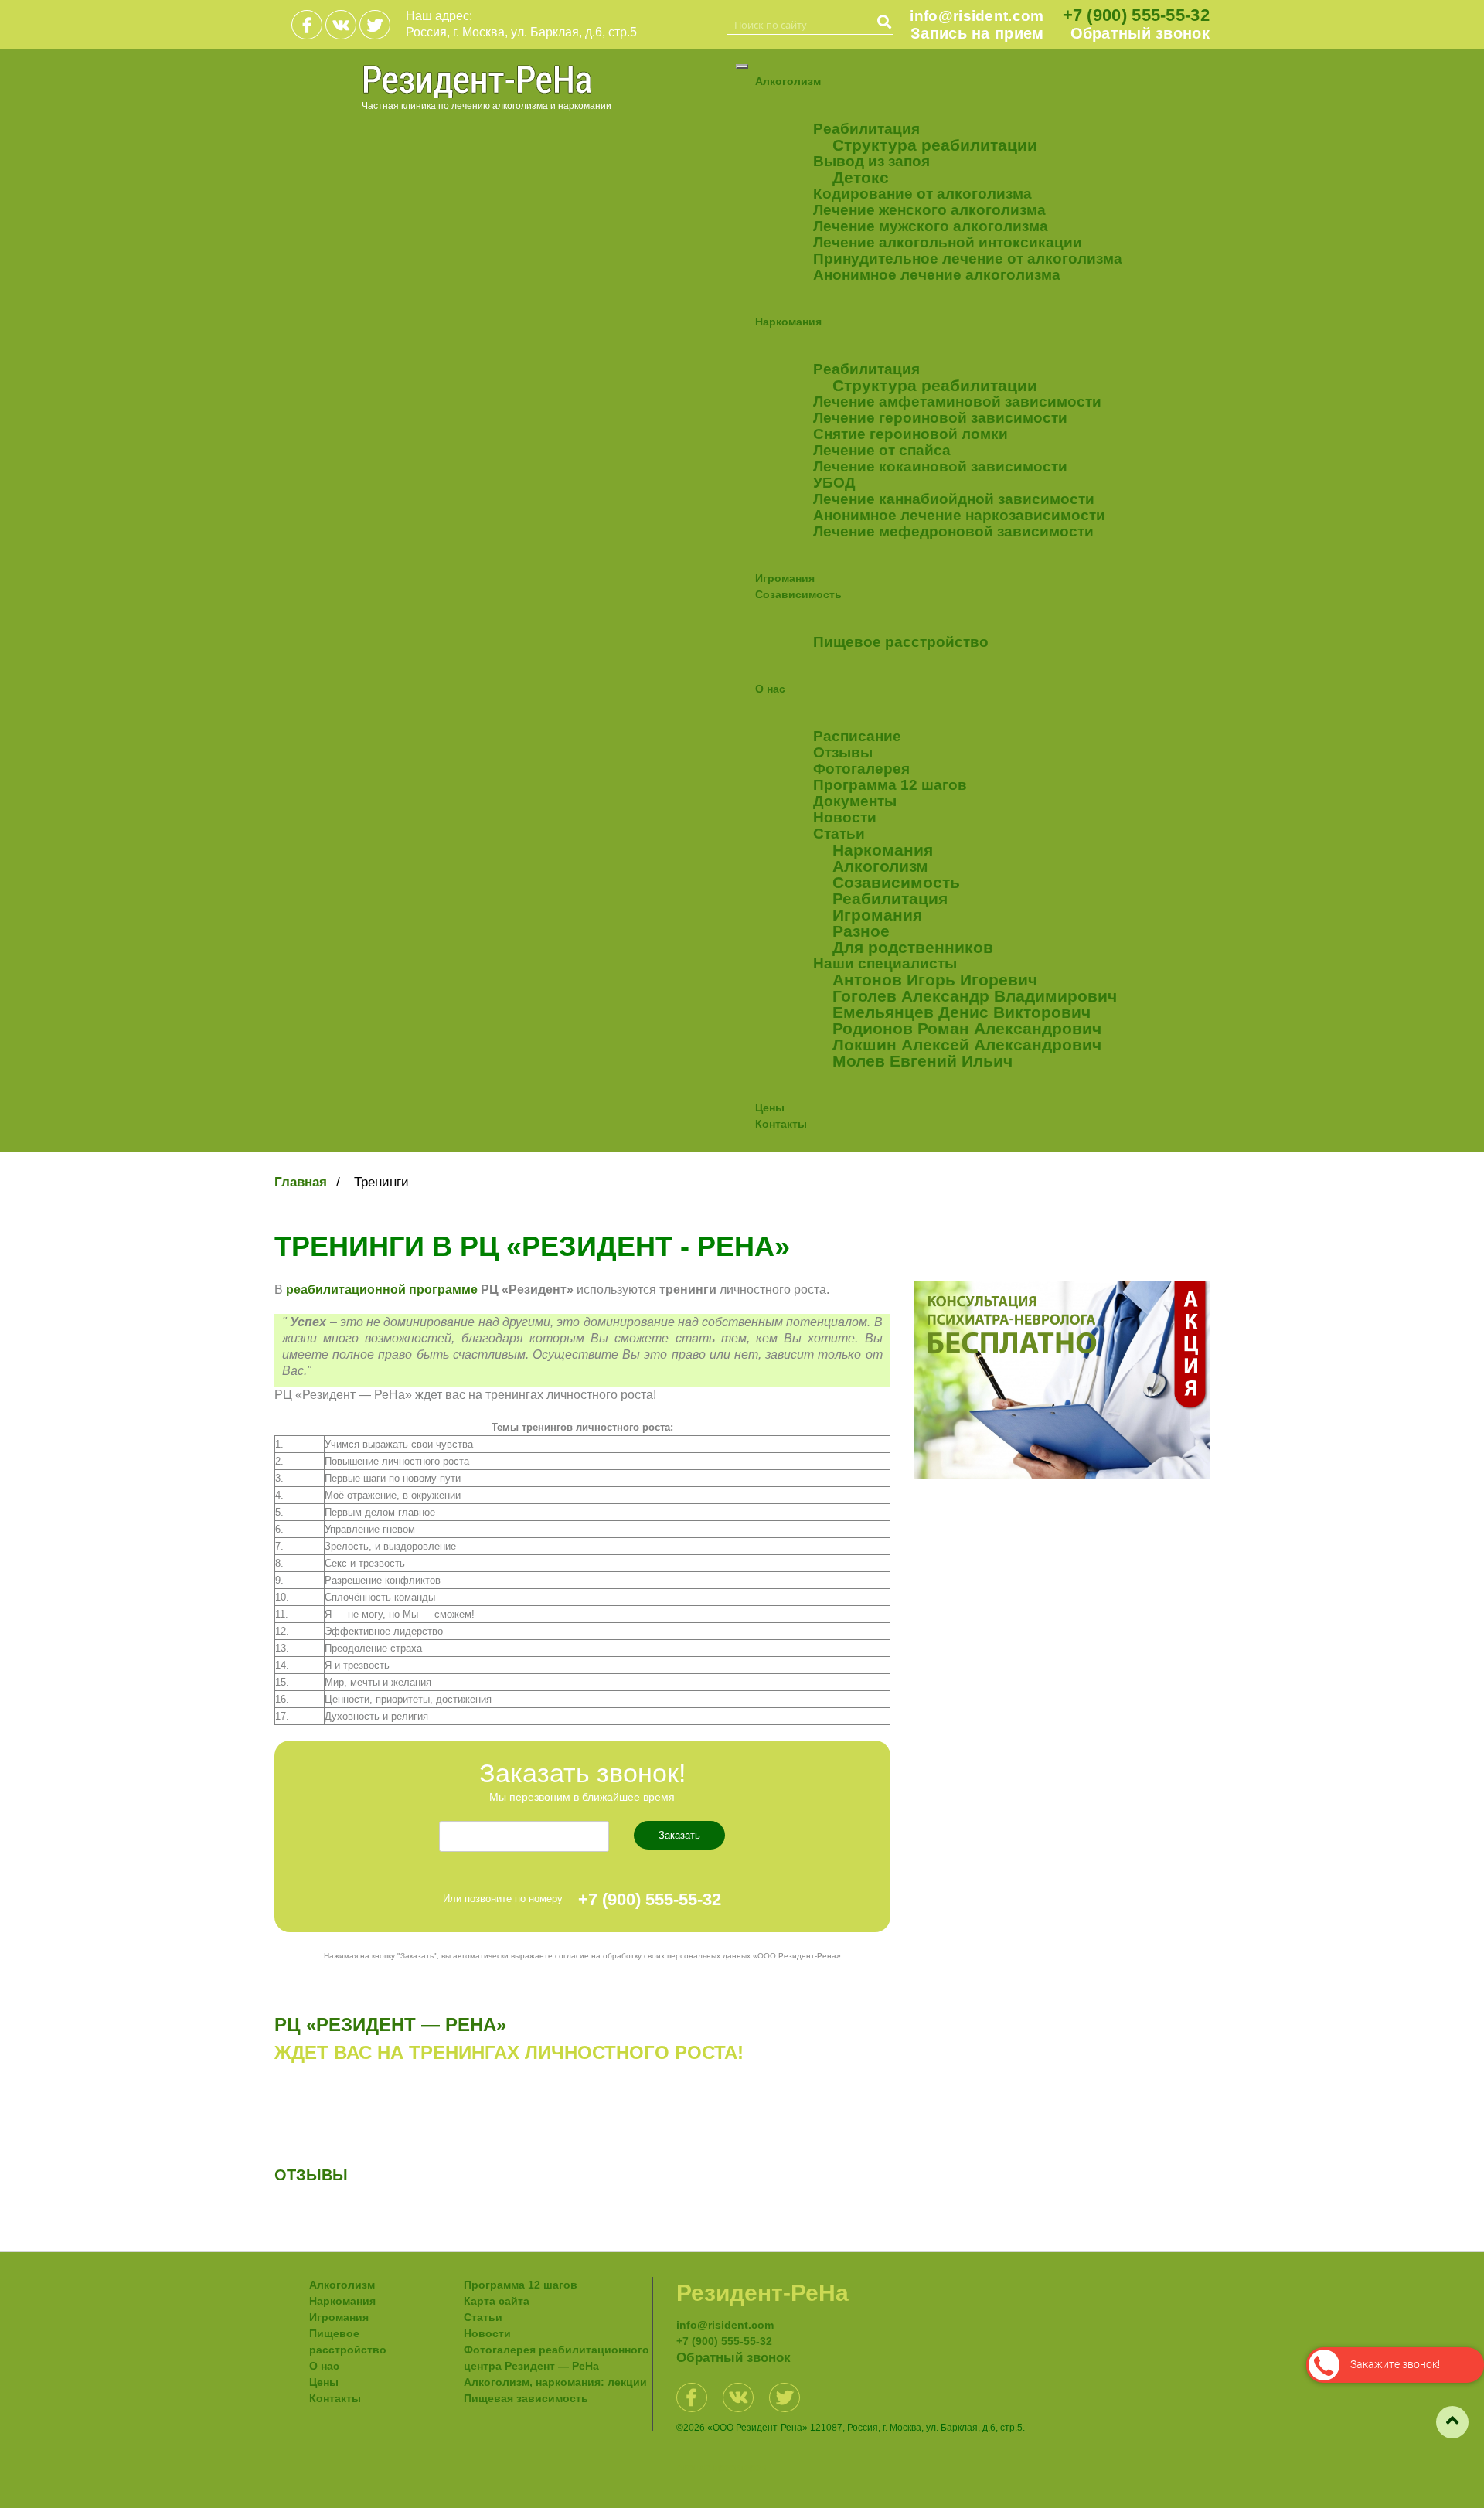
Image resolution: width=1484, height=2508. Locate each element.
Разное (861, 931)
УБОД (834, 483)
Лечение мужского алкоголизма (931, 226)
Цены (770, 1108)
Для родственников (913, 947)
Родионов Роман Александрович (967, 1028)
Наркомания (788, 322)
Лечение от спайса (882, 450)
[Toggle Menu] (742, 66)
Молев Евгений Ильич (922, 1061)
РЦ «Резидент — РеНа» (390, 2025)
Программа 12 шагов (890, 785)
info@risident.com (977, 16)
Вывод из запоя (871, 161)
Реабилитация (866, 129)
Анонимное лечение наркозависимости (959, 515)
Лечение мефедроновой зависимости (953, 531)
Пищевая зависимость (526, 2398)
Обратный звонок (1140, 34)
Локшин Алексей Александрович (967, 1045)
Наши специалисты (885, 963)
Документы (855, 801)
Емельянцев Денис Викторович (962, 1012)
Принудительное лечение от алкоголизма (968, 259)
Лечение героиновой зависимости (940, 418)
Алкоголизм (788, 81)
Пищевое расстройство (901, 642)
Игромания (785, 578)
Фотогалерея (861, 769)
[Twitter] (375, 25)
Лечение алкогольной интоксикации (948, 242)
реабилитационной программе (382, 1290)
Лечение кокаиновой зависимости (940, 466)
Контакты (781, 1124)
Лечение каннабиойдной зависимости (954, 499)
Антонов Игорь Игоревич (935, 980)
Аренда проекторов (721, 2468)
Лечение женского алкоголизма (929, 210)
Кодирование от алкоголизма (922, 194)
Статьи (839, 834)
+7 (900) (1136, 15)
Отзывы (843, 752)
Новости (845, 817)
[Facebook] (307, 25)
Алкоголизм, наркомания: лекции (555, 2382)
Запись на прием (977, 34)
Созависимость (798, 594)
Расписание (857, 736)
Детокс (861, 177)
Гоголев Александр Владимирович (975, 996)
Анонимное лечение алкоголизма (937, 275)
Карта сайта (497, 2301)
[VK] (341, 25)
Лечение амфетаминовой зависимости (957, 402)
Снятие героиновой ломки (910, 434)
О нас (770, 689)
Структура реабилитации (935, 145)
